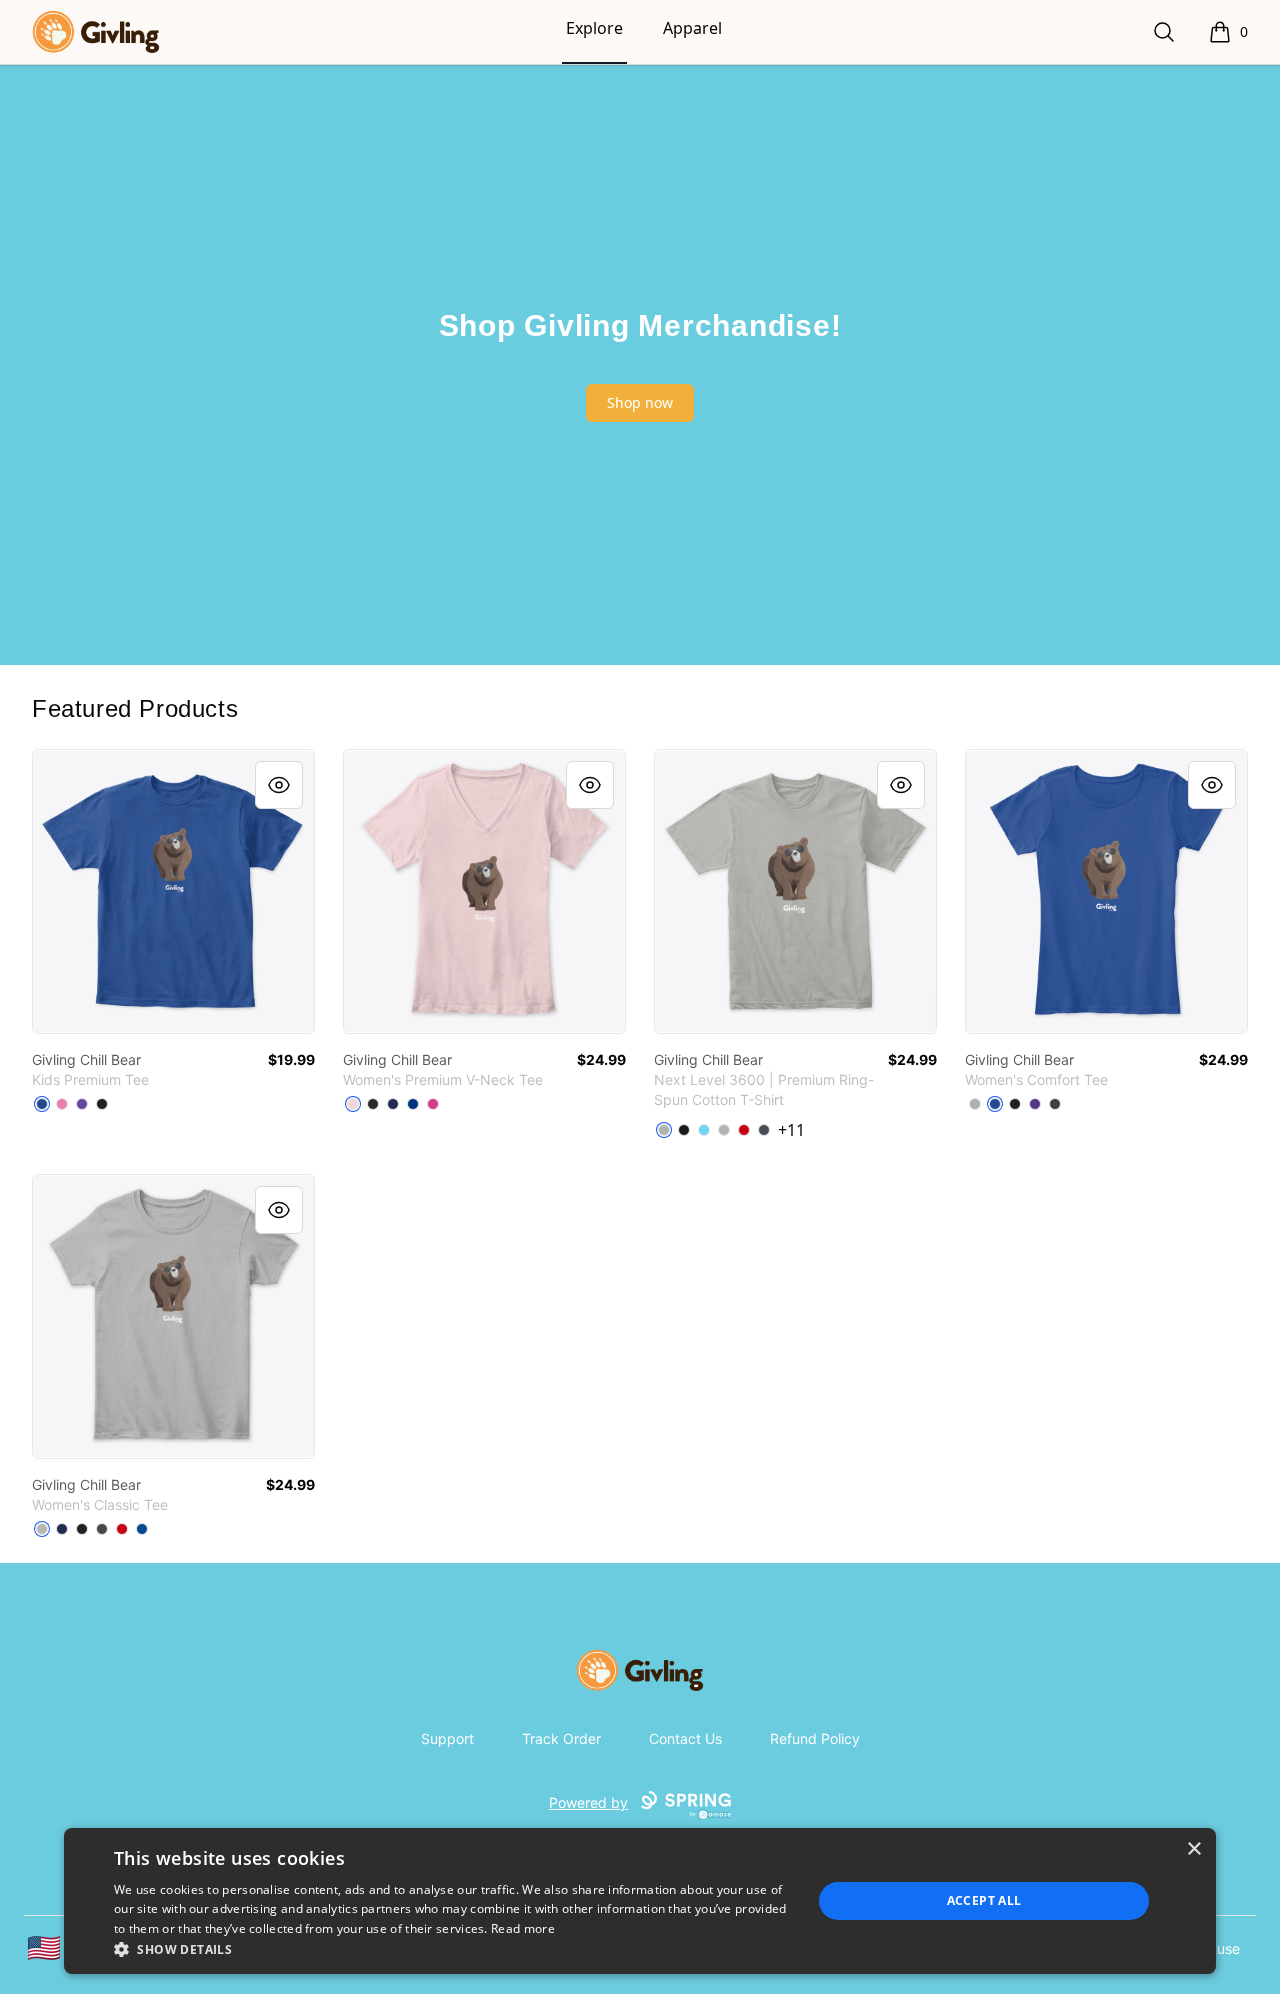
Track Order (561, 1738)
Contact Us (685, 1738)
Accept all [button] (984, 1900)
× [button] (1193, 1849)
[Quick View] (279, 785)
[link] (173, 891)
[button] (452, 1949)
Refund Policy (815, 1738)
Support (447, 1738)
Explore (594, 28)
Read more (523, 1928)
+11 (791, 1130)
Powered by (588, 1802)
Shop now (640, 402)
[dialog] (640, 1901)
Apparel (692, 28)
